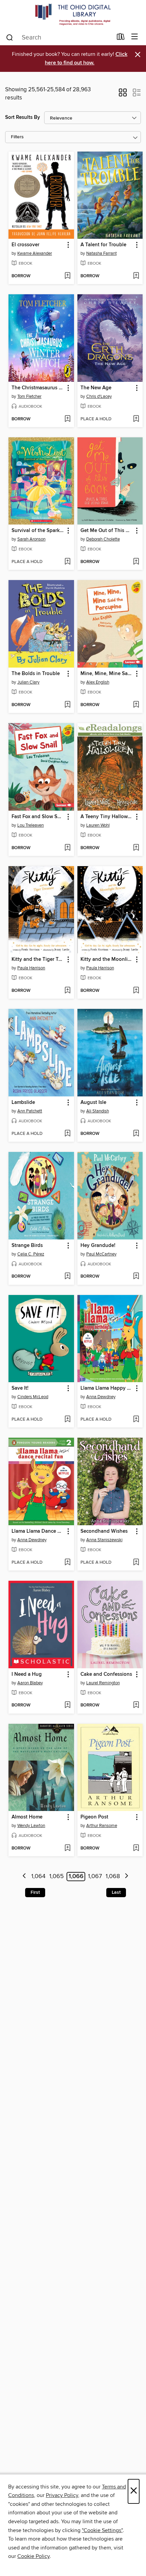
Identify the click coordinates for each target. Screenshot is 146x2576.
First (35, 1892)
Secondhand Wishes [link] (104, 1531)
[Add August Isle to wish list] (136, 1134)
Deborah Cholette (103, 539)
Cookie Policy (33, 2556)
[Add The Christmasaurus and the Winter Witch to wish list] (67, 419)
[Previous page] (24, 1877)
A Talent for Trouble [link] (103, 245)
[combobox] (59, 37)
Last (116, 1892)
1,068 (113, 1876)
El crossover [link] (25, 245)
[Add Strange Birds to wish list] (67, 1277)
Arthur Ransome (102, 1826)
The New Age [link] (96, 388)
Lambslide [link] (23, 1103)
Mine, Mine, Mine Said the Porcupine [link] (107, 674)
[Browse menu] (135, 37)
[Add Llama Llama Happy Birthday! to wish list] (136, 1420)
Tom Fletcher (29, 396)
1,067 (95, 1876)
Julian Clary (28, 682)
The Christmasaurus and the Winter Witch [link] (38, 388)
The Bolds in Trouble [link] (36, 674)
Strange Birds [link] (27, 1246)
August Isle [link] (93, 1103)
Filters (17, 137)
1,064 (38, 1876)
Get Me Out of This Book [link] (107, 531)
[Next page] (126, 1877)
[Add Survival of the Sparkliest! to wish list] (67, 562)
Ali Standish (98, 1111)
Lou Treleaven (31, 825)
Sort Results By (23, 117)
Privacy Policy (62, 2495)
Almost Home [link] (27, 1817)
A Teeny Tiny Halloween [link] (107, 817)
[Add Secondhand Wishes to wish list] (136, 1563)
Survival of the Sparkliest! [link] (38, 531)
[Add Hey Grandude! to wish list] (136, 1277)
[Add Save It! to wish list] (67, 1420)
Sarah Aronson (31, 539)
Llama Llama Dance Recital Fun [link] (38, 1531)
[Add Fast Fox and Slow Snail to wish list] (67, 848)
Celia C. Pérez (31, 1254)
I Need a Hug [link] (27, 1674)
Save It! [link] (20, 1388)
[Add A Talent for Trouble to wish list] (136, 276)
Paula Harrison (31, 968)
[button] (123, 95)
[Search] (10, 37)
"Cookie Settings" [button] (102, 2530)
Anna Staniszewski (104, 1540)
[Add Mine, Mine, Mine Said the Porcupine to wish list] (136, 705)
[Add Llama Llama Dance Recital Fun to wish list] (67, 1563)
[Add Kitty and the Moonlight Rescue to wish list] (136, 991)
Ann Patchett (30, 1111)
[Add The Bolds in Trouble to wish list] (67, 705)
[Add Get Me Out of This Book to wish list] (136, 562)
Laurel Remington (103, 1683)
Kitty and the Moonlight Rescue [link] (107, 959)
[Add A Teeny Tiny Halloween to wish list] (136, 848)
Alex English (98, 682)
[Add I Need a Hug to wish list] (67, 1705)
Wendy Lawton (31, 1826)
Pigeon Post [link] (94, 1817)
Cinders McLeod (33, 1397)
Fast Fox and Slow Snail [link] (38, 817)
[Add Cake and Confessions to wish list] (136, 1705)
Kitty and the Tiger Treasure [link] (38, 959)
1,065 (57, 1876)
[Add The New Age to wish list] (136, 419)
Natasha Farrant (102, 253)
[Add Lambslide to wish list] (67, 1134)
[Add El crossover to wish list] (67, 276)
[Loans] (121, 38)
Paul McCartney (101, 1254)
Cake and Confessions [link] (106, 1674)
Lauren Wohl (98, 825)
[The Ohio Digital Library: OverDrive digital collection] (73, 14)
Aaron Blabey (30, 1683)
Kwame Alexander (35, 253)
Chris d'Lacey (99, 396)
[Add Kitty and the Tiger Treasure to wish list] (67, 991)
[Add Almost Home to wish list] (67, 1848)
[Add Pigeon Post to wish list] (136, 1848)
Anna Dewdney (101, 1397)
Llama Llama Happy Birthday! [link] (107, 1388)
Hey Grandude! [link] (98, 1246)
